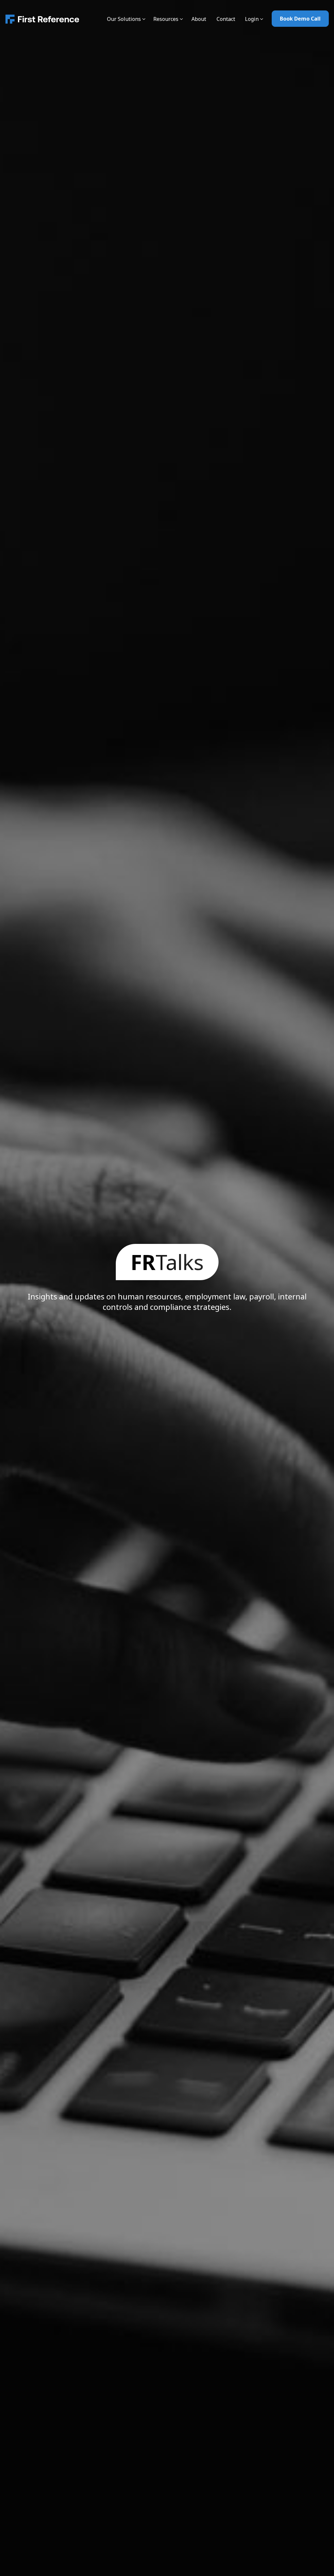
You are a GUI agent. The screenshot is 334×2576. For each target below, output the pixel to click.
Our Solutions (124, 19)
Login (252, 19)
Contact (226, 19)
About (199, 19)
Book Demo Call (300, 19)
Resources (166, 19)
